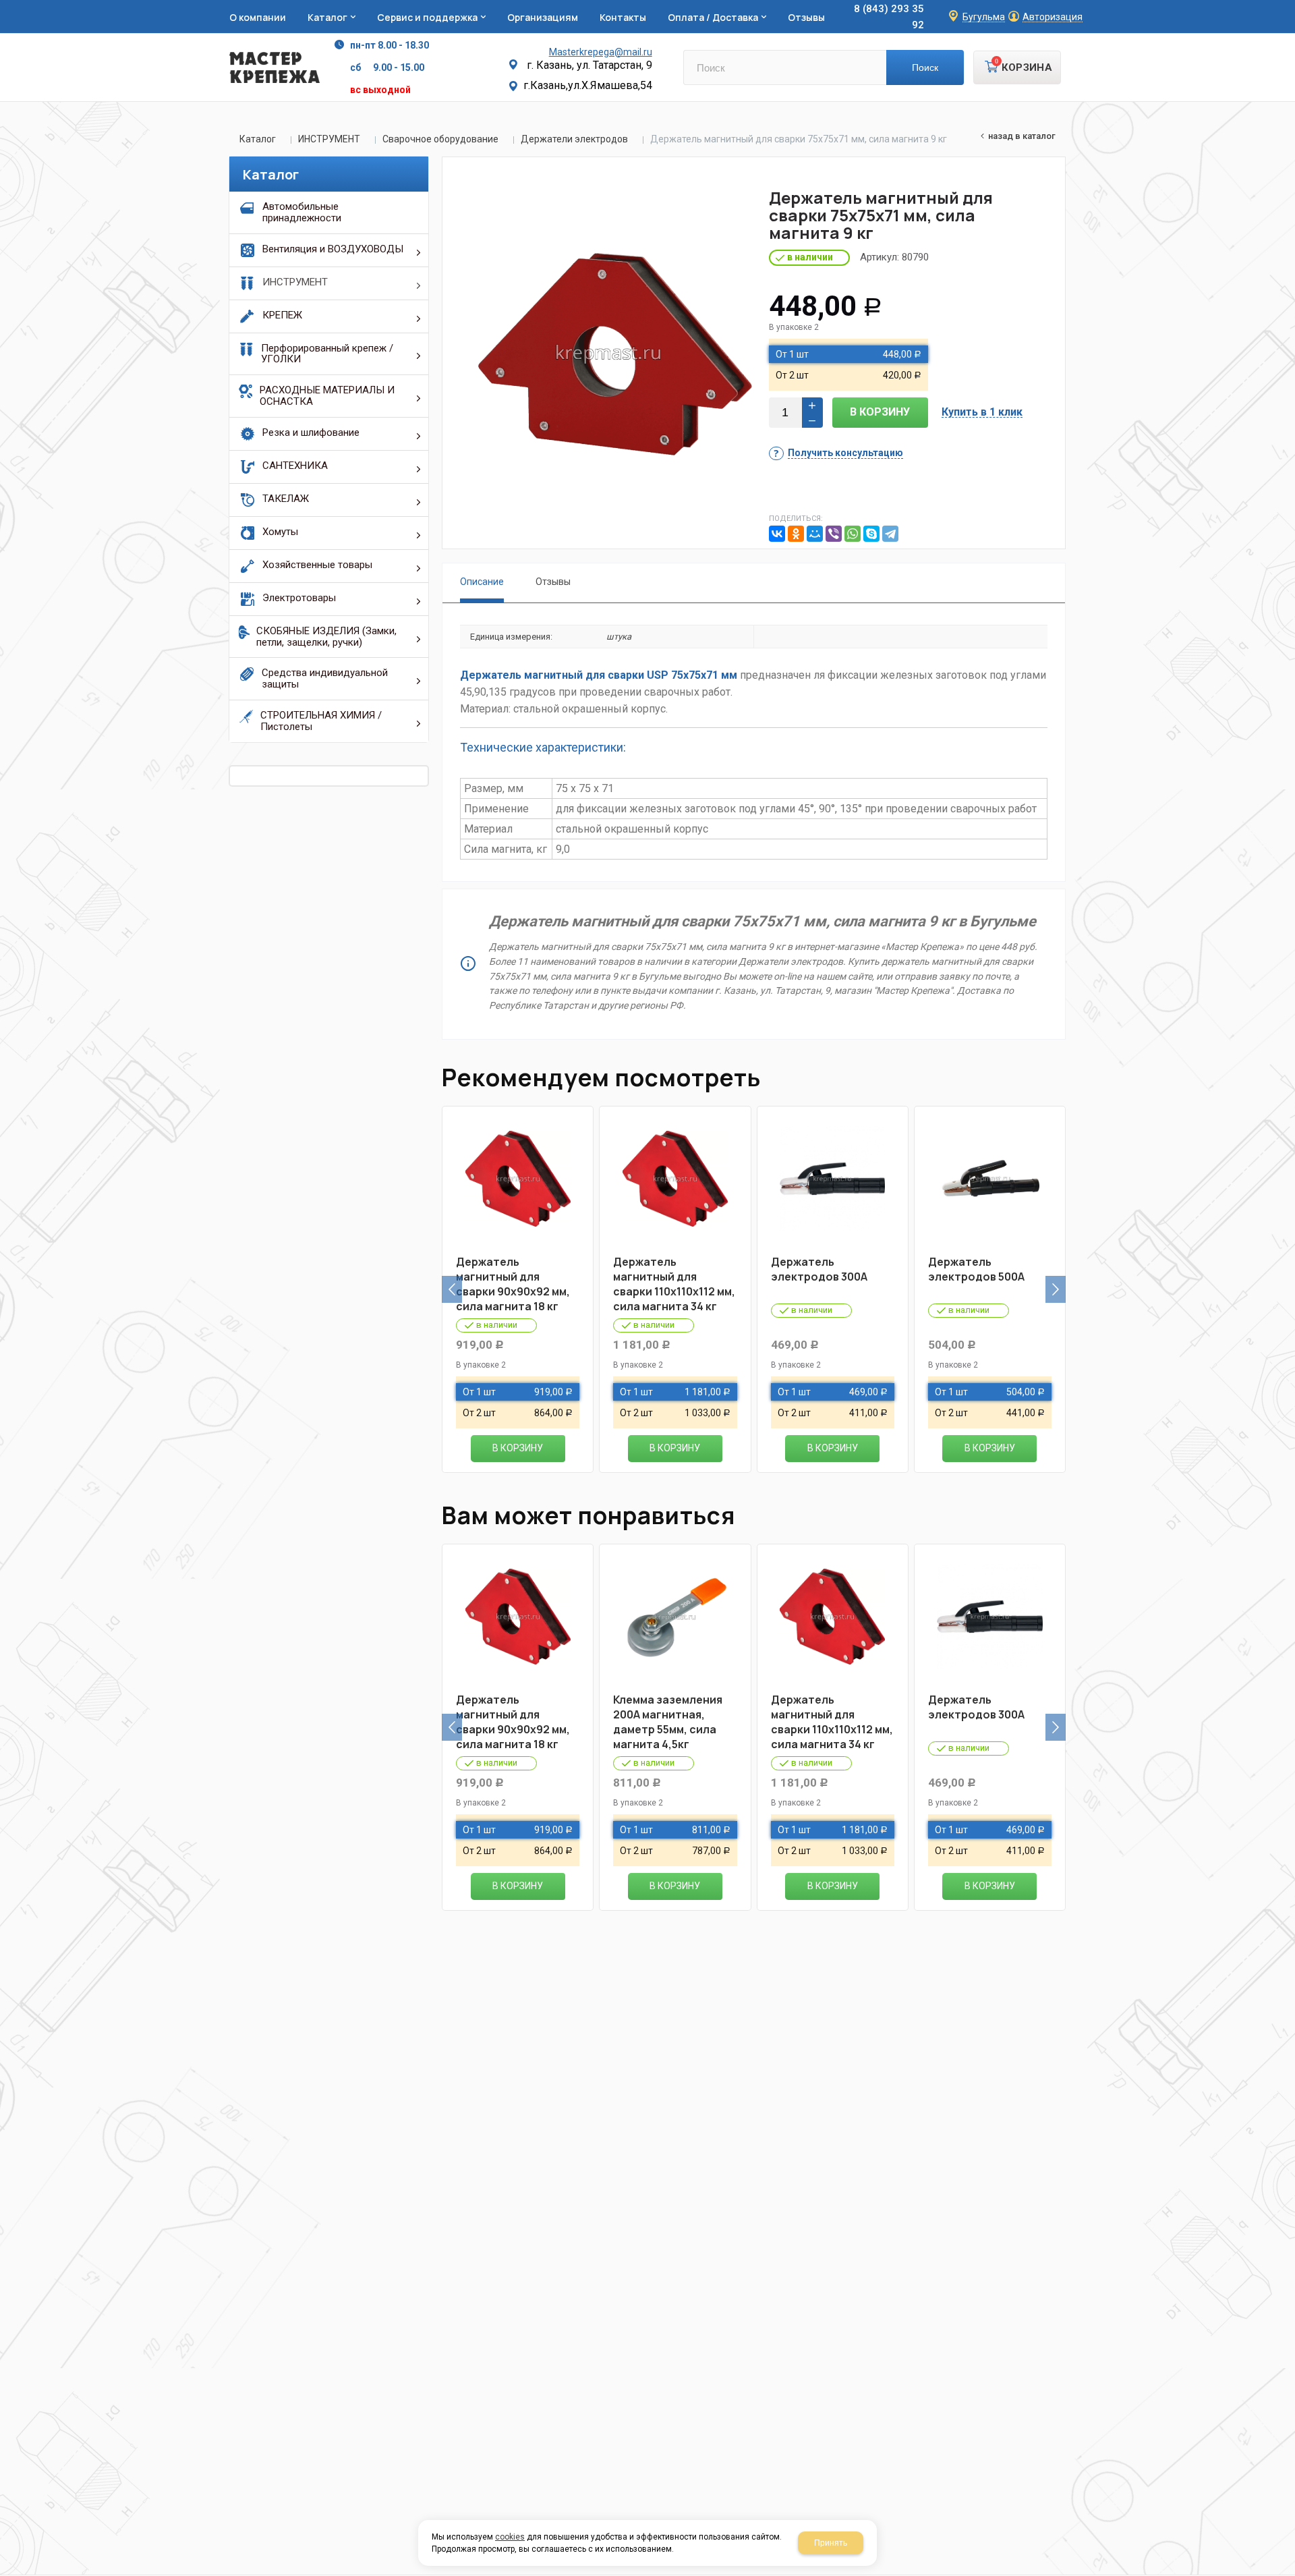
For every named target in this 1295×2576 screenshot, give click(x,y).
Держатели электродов (574, 139)
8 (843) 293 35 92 (889, 17)
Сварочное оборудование (440, 139)
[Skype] (871, 534)
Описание (482, 582)
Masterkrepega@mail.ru (601, 52)
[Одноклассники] (796, 534)
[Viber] (834, 534)
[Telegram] (890, 534)
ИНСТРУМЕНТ (329, 139)
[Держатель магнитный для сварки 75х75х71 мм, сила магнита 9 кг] (608, 353)
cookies (510, 2537)
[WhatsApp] (853, 534)
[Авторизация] (1288, 7)
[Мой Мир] (815, 534)
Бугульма (984, 17)
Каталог (258, 139)
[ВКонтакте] (777, 534)
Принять (831, 2543)
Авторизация (1053, 17)
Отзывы (553, 582)
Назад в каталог (1022, 136)
